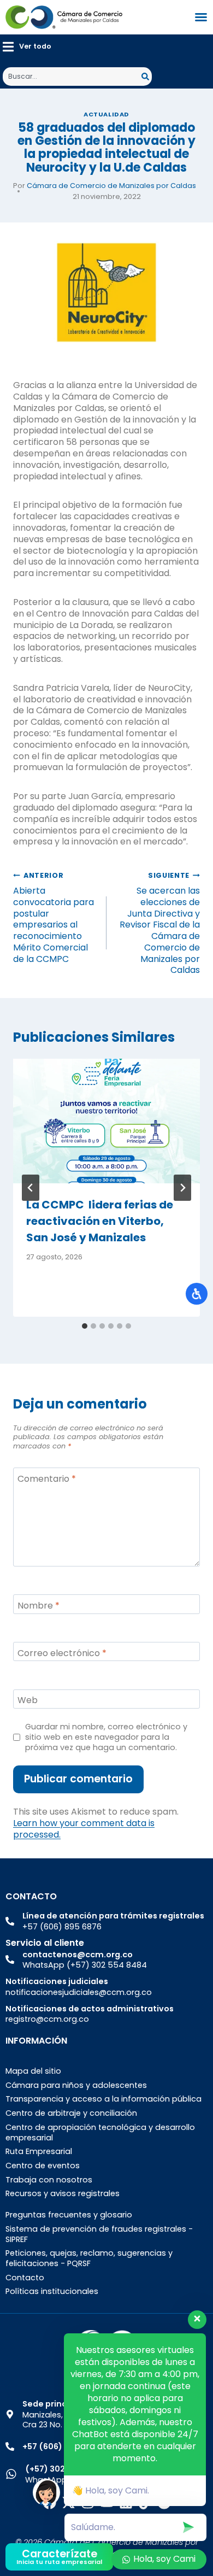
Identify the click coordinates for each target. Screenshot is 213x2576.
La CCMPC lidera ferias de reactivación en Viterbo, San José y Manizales (100, 1221)
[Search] (147, 77)
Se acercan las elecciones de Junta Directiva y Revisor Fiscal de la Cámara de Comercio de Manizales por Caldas (160, 923)
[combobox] (72, 77)
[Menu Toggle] (201, 17)
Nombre (39, 1606)
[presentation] (106, 1121)
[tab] (85, 1326)
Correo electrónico (62, 1653)
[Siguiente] (182, 1188)
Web (28, 1701)
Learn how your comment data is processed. (84, 1829)
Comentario (47, 1479)
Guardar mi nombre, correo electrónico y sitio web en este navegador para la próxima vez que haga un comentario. (106, 1737)
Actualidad (106, 114)
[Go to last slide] (31, 1188)
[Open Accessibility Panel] (197, 1294)
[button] (27, 47)
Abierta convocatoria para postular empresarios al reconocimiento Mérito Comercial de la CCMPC (54, 918)
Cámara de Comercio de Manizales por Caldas (111, 186)
